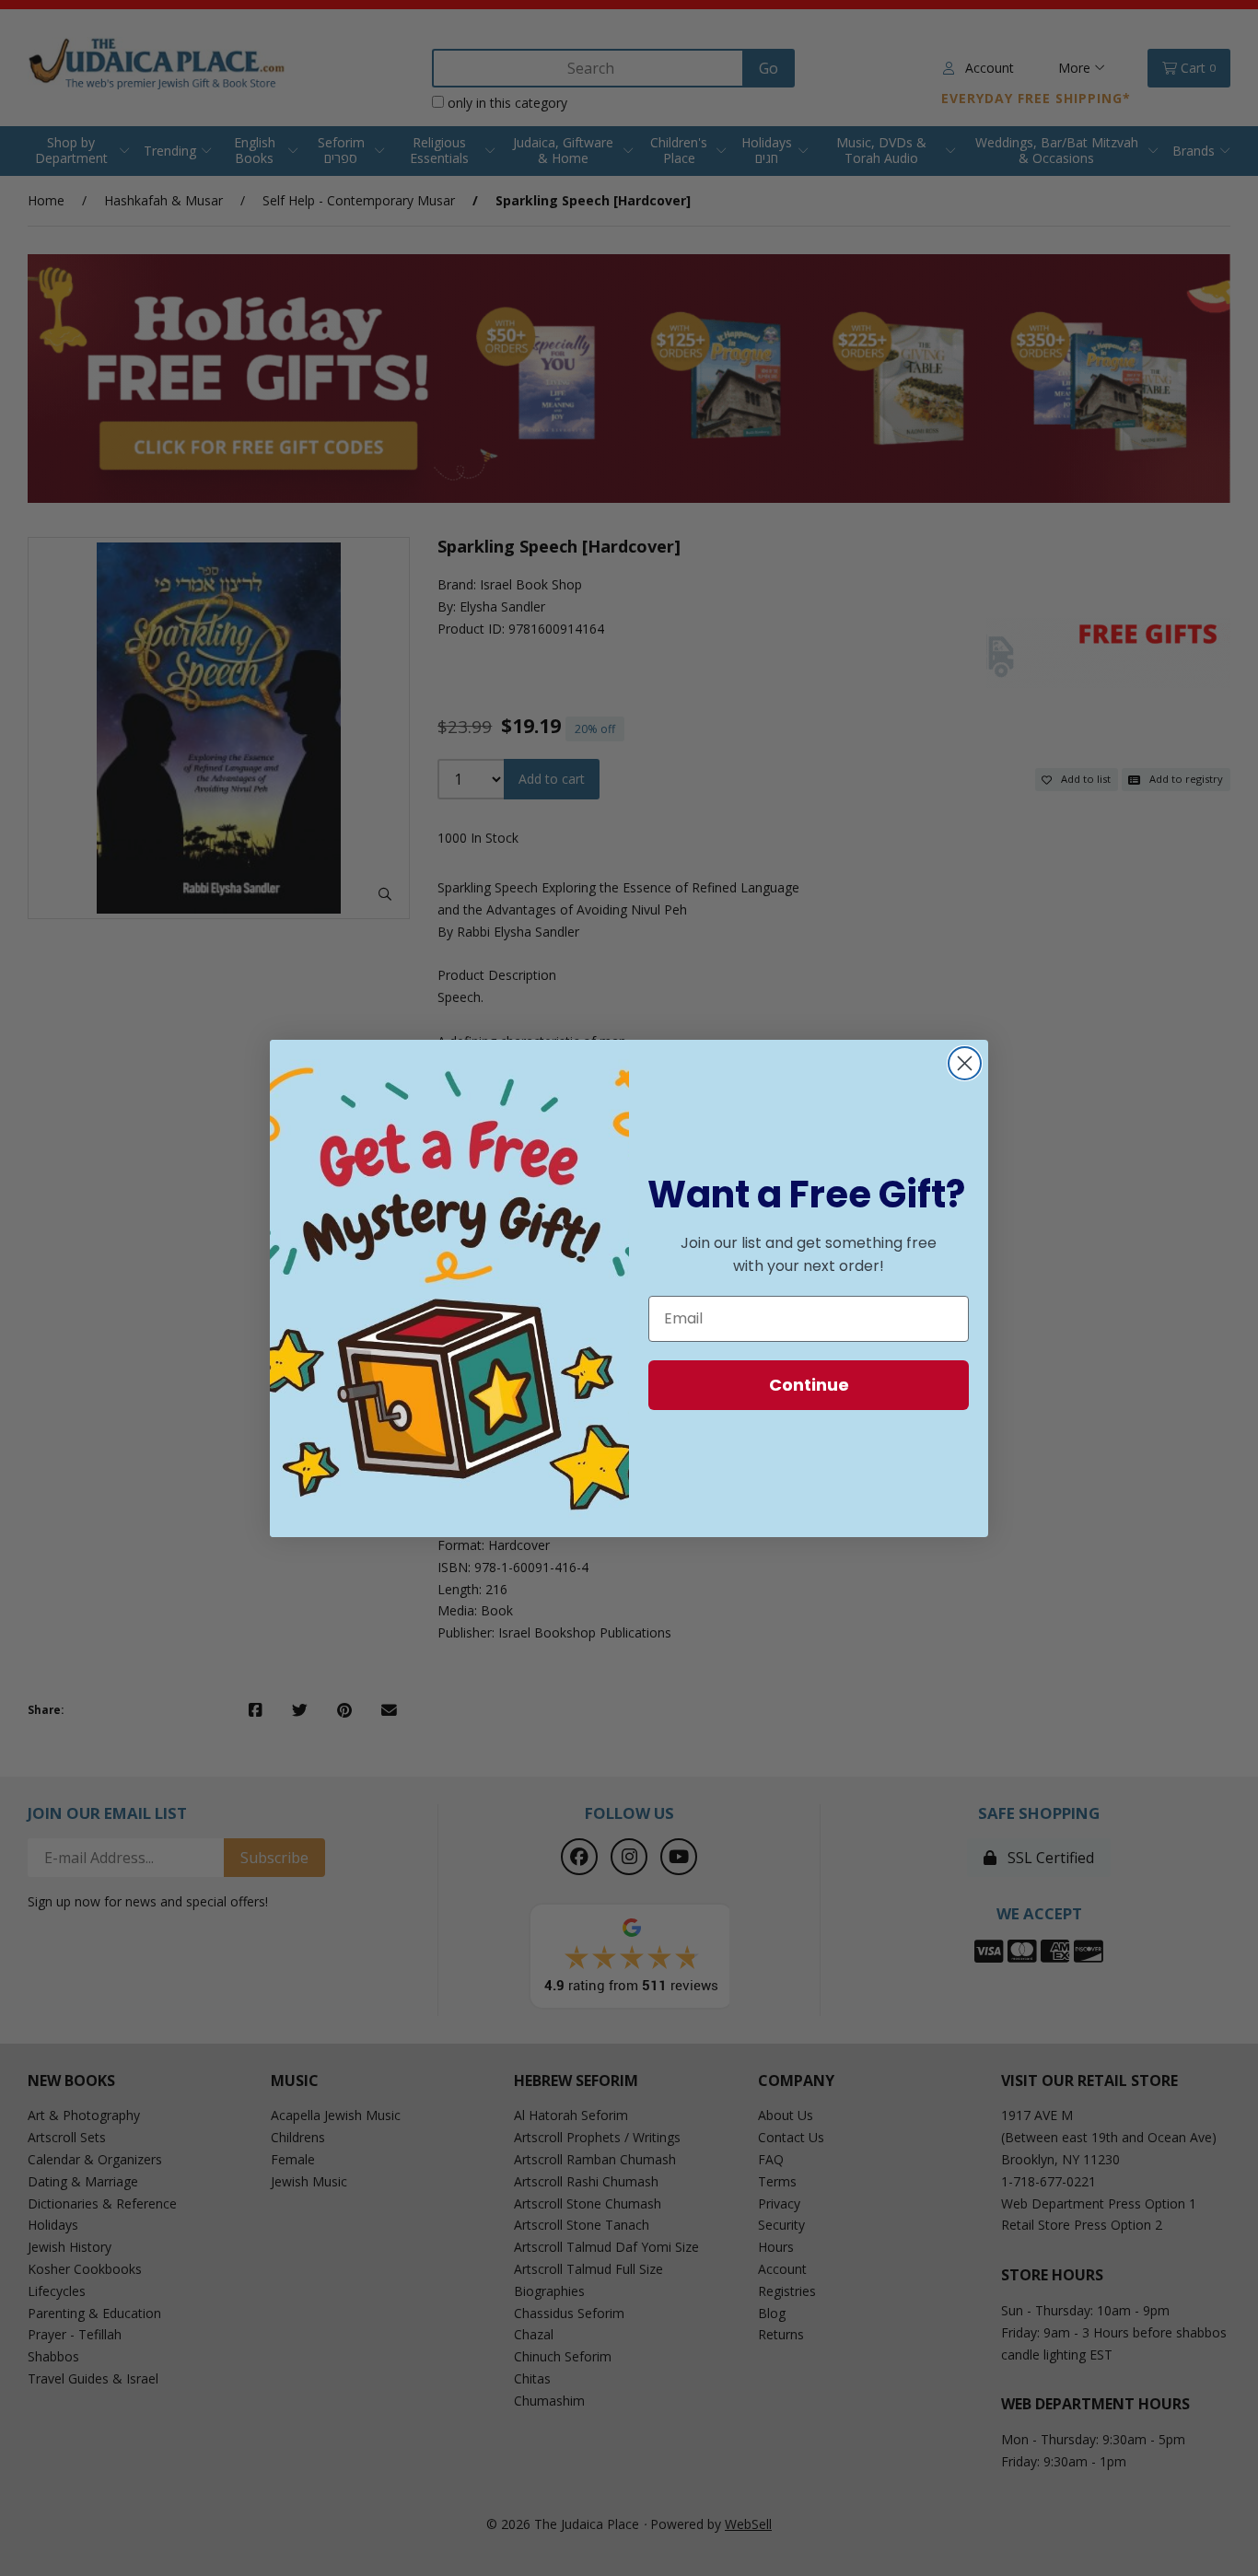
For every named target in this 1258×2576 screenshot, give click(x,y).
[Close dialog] (965, 1063)
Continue (809, 1385)
